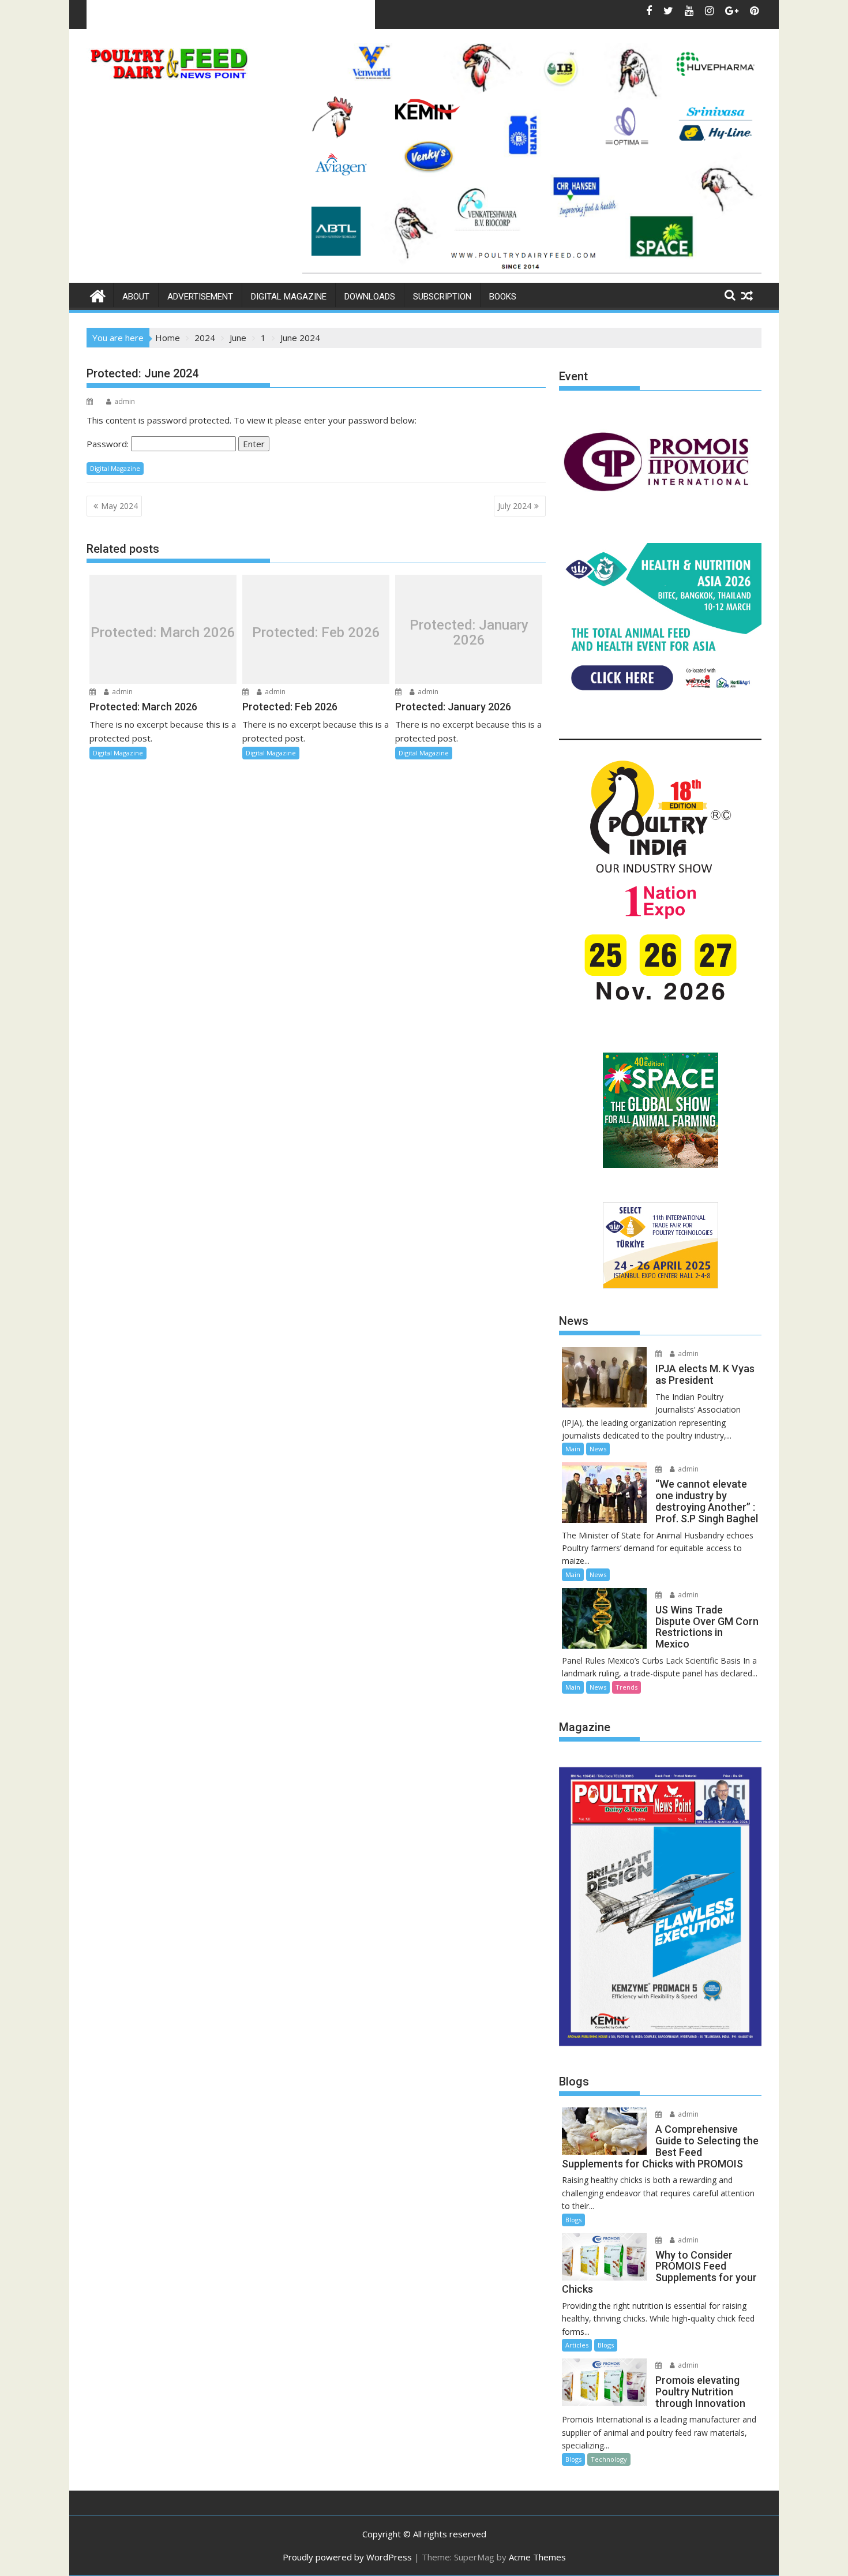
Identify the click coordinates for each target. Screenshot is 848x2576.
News (598, 1449)
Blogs (573, 2220)
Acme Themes (537, 2557)
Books (503, 297)
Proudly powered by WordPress (347, 2557)
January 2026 (191, 14)
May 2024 (119, 506)
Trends (626, 1687)
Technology (609, 2459)
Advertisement (200, 297)
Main (573, 1449)
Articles (577, 2345)
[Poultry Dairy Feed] (98, 295)
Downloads (370, 297)
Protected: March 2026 (163, 632)
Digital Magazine (289, 297)
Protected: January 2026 (469, 633)
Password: (109, 444)
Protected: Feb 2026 (316, 632)
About (136, 297)
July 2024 (515, 506)
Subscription (442, 297)
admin (125, 401)
